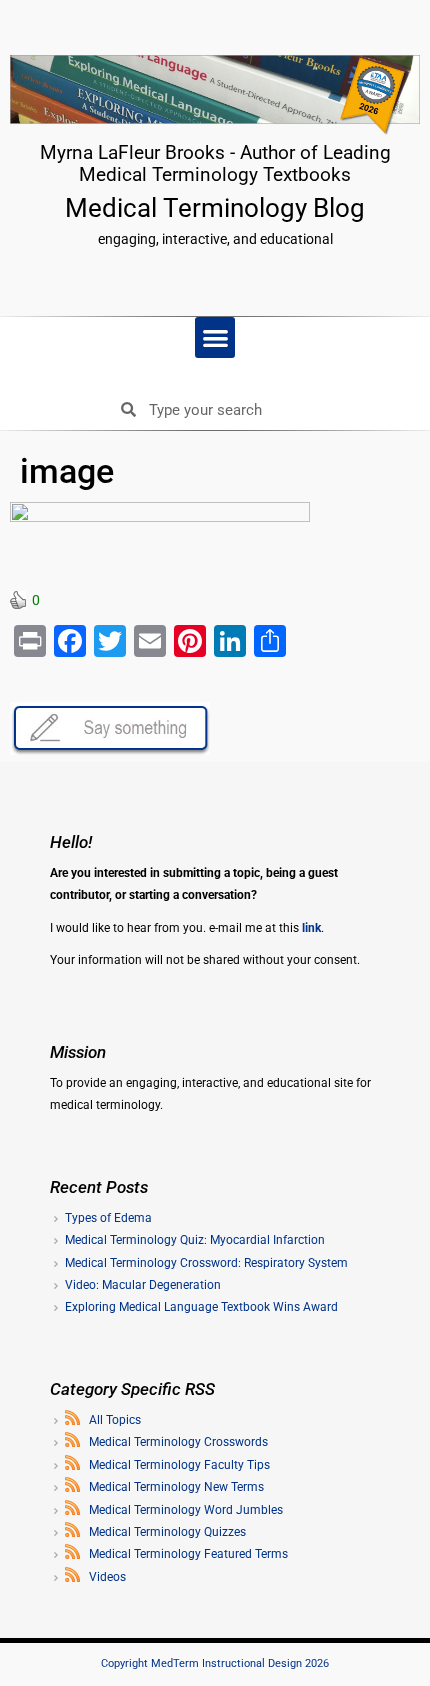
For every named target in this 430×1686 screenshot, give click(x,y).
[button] (215, 337)
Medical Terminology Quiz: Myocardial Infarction (195, 1240)
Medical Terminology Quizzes (167, 1532)
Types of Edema (108, 1218)
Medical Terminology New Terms (176, 1487)
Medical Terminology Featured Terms (188, 1554)
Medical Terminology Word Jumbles (186, 1510)
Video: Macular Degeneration (143, 1285)
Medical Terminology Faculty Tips (179, 1465)
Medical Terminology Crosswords (178, 1442)
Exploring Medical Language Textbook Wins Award (201, 1307)
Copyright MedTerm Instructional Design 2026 (215, 1663)
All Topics (115, 1420)
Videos (107, 1577)
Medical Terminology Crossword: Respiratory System (206, 1263)
